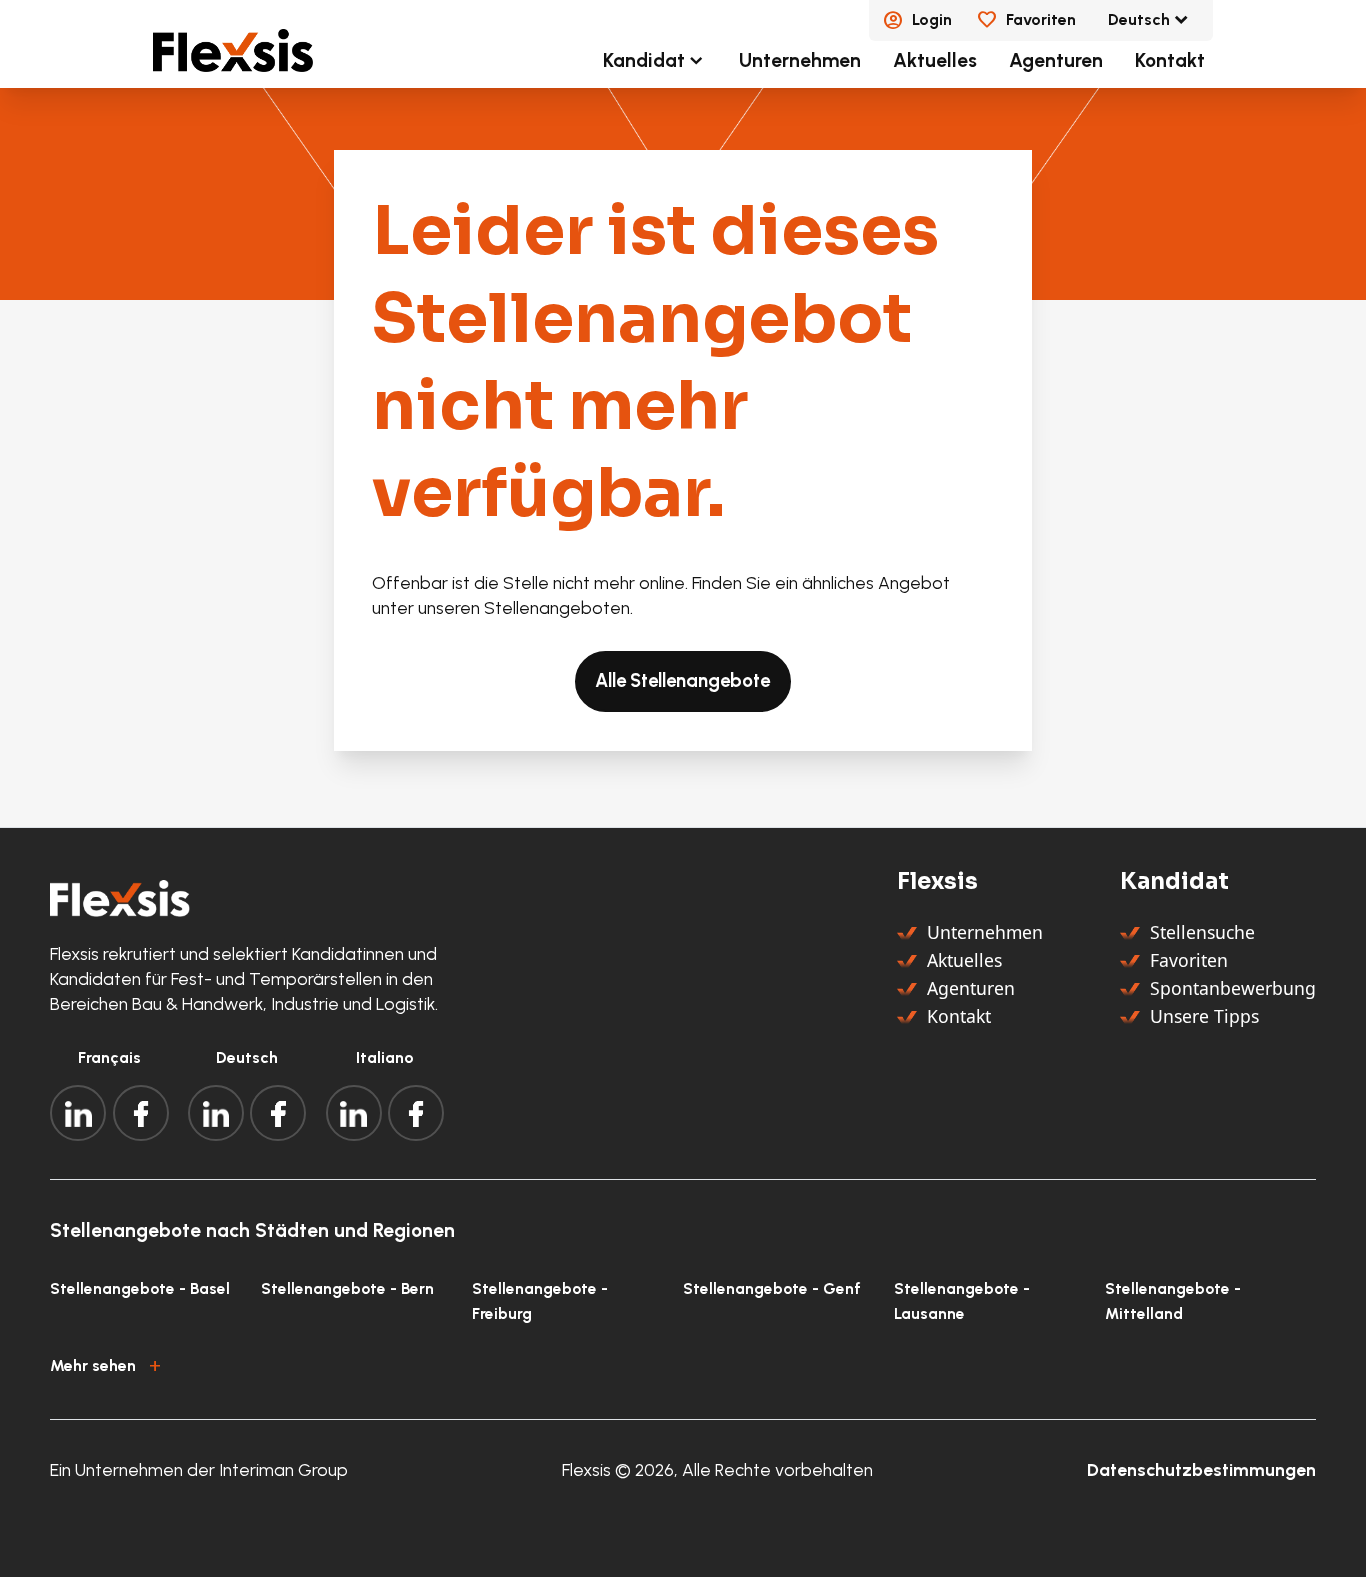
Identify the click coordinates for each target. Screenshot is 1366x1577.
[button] (682, 1363)
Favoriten (1041, 19)
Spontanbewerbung (1233, 988)
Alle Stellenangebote (682, 681)
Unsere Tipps (1204, 1016)
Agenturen (1056, 60)
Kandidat (644, 60)
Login (932, 19)
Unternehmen (800, 60)
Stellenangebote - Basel (140, 1288)
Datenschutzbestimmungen (1201, 1469)
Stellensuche (1202, 932)
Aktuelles (935, 60)
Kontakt (1170, 60)
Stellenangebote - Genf (772, 1288)
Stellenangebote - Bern (347, 1288)
